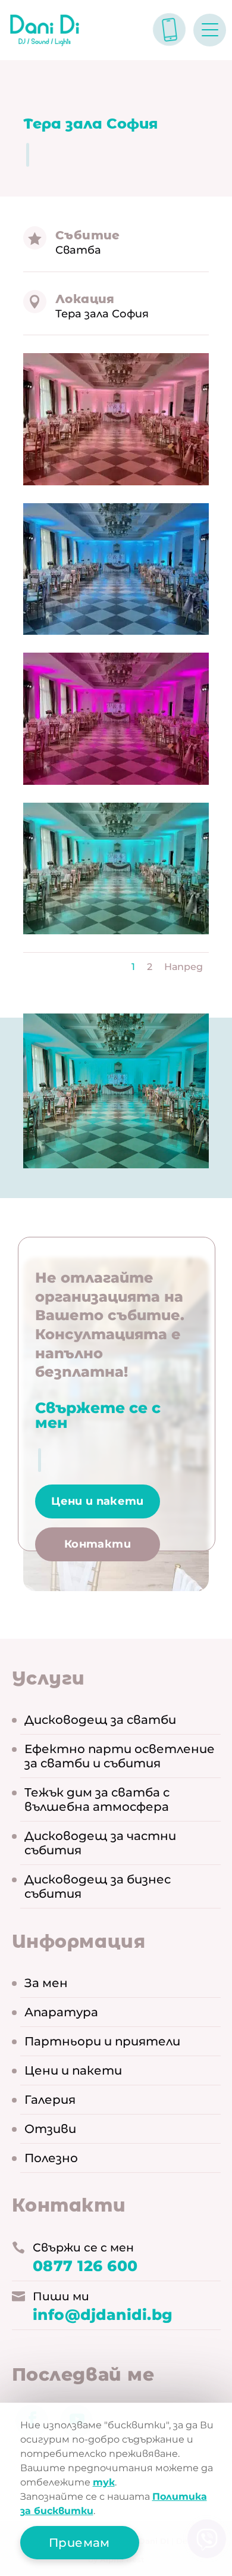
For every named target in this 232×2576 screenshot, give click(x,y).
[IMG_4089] (116, 719)
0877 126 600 (85, 2266)
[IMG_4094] (116, 869)
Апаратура (61, 2012)
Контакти (98, 1544)
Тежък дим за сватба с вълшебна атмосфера (97, 1800)
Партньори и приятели (102, 2041)
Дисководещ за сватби (100, 1720)
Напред (184, 967)
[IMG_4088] (116, 569)
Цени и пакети (98, 1501)
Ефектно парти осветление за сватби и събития (120, 1756)
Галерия (50, 2100)
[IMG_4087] (116, 419)
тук (104, 2482)
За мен (46, 1983)
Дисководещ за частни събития (100, 1843)
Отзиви (50, 2129)
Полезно (51, 2158)
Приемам (79, 2543)
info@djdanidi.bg (103, 2315)
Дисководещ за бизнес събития (98, 1886)
